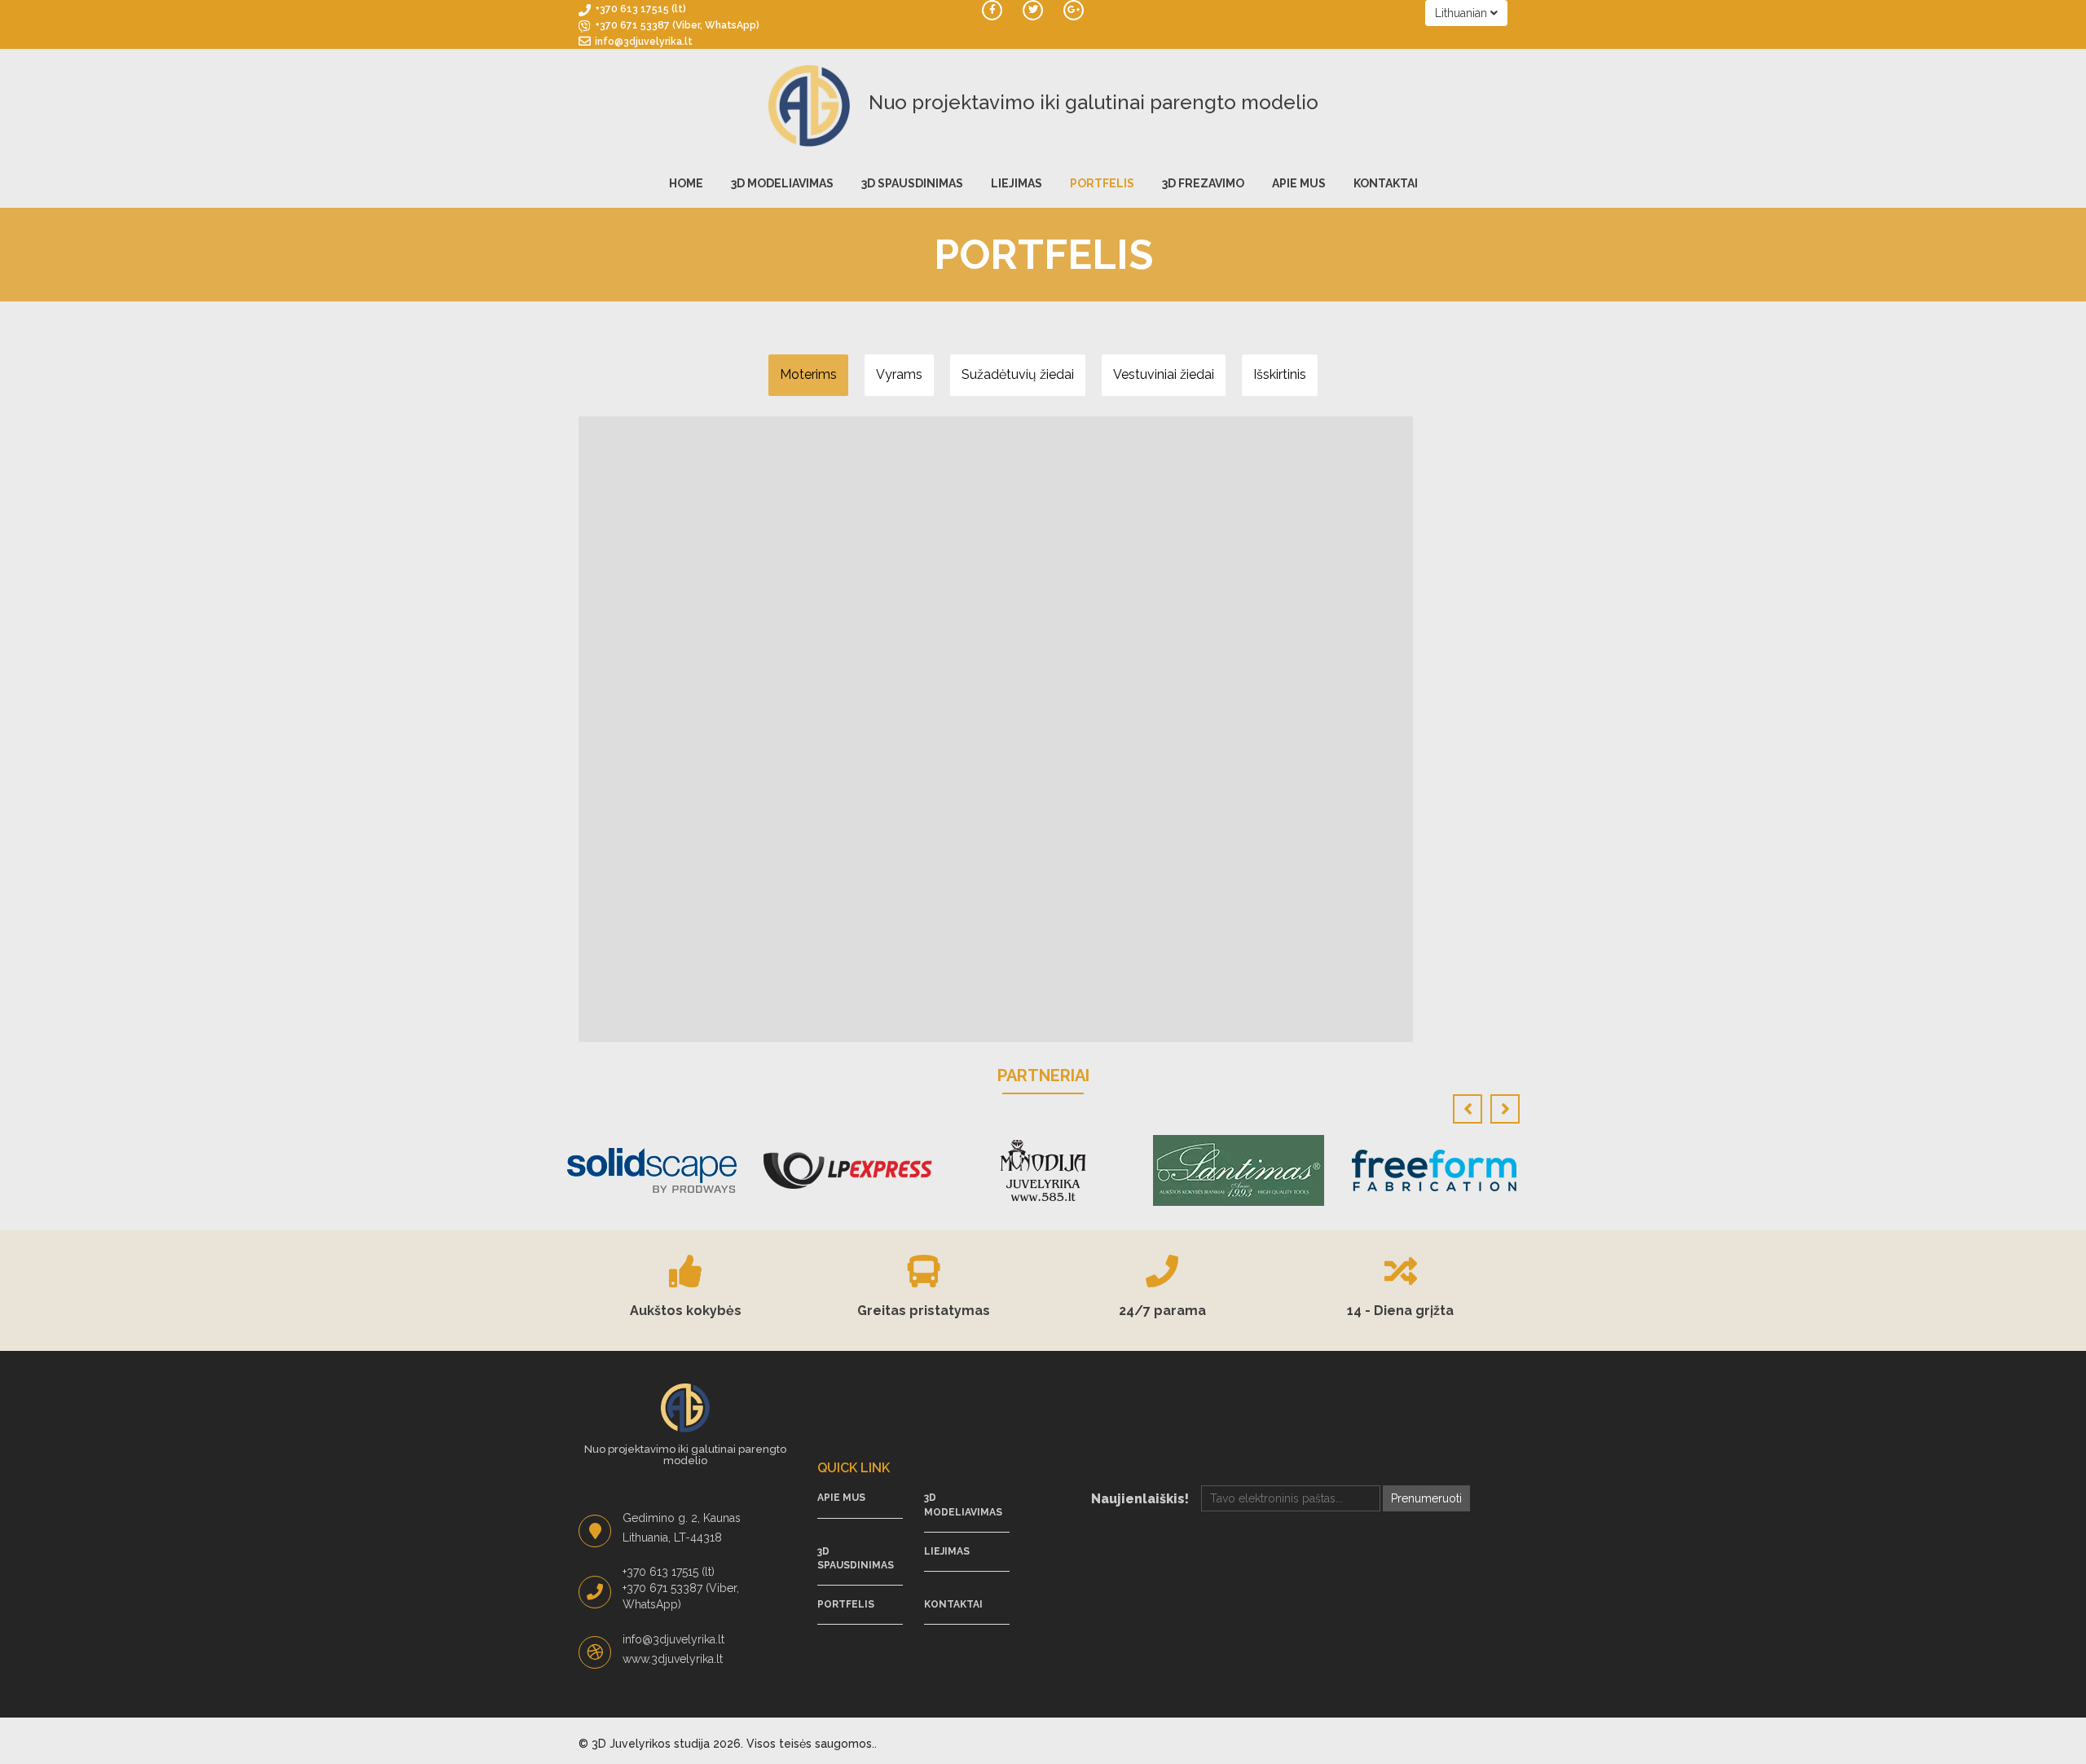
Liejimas (1017, 183)
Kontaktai (1386, 183)
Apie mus (1299, 183)
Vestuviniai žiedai (1164, 374)
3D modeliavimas (782, 183)
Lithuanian (1463, 13)
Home (686, 183)
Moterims (808, 374)
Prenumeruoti (1426, 1498)
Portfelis (1102, 183)
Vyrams (899, 374)
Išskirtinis (1280, 374)
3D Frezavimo (1203, 183)
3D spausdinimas (912, 183)
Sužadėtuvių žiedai (1018, 374)
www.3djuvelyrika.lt (673, 1659)
